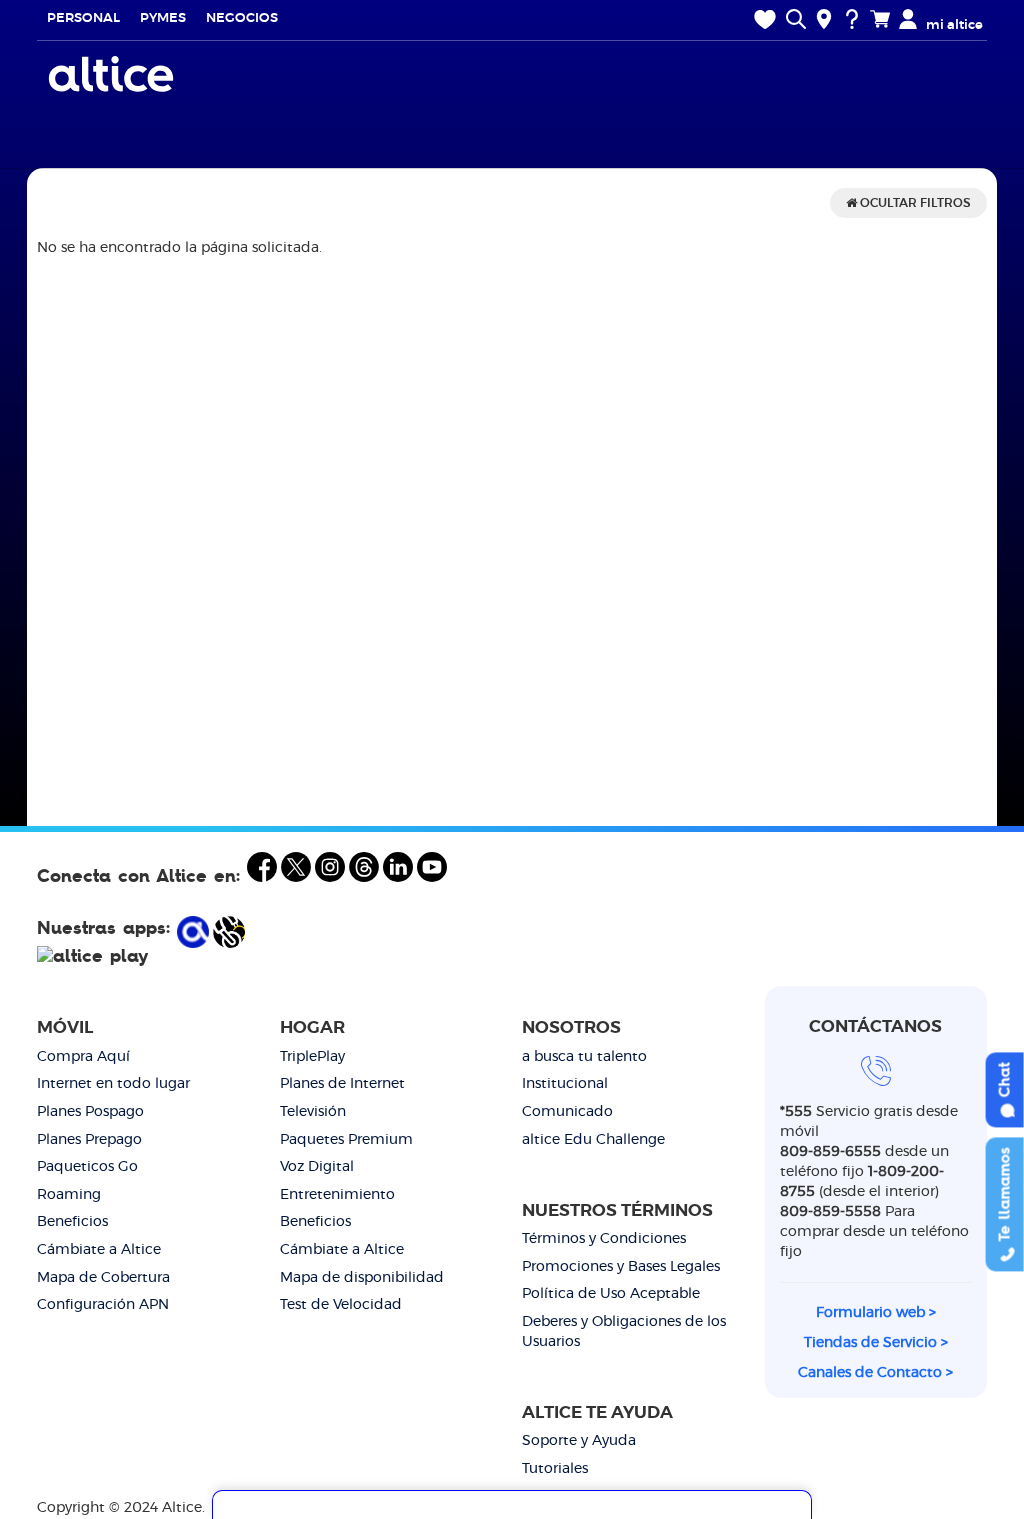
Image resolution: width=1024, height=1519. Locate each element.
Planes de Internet (342, 1084)
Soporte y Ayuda (579, 1441)
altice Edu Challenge (593, 1140)
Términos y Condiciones (604, 1239)
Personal (83, 18)
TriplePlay (312, 1057)
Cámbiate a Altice (99, 1250)
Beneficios (72, 1222)
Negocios (242, 18)
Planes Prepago (89, 1140)
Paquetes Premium (346, 1140)
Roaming (69, 1195)
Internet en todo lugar (113, 1084)
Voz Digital (317, 1167)
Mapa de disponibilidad (362, 1278)
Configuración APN (103, 1305)
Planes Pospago (90, 1112)
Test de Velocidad (341, 1305)
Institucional (565, 1084)
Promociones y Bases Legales (621, 1267)
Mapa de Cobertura (103, 1278)
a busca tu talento (584, 1057)
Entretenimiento (337, 1195)
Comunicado (567, 1112)
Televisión (313, 1112)
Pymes (163, 18)
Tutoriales (555, 1469)
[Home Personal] (113, 74)
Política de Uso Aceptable (611, 1294)
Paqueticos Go (87, 1167)
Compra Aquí (83, 1057)
